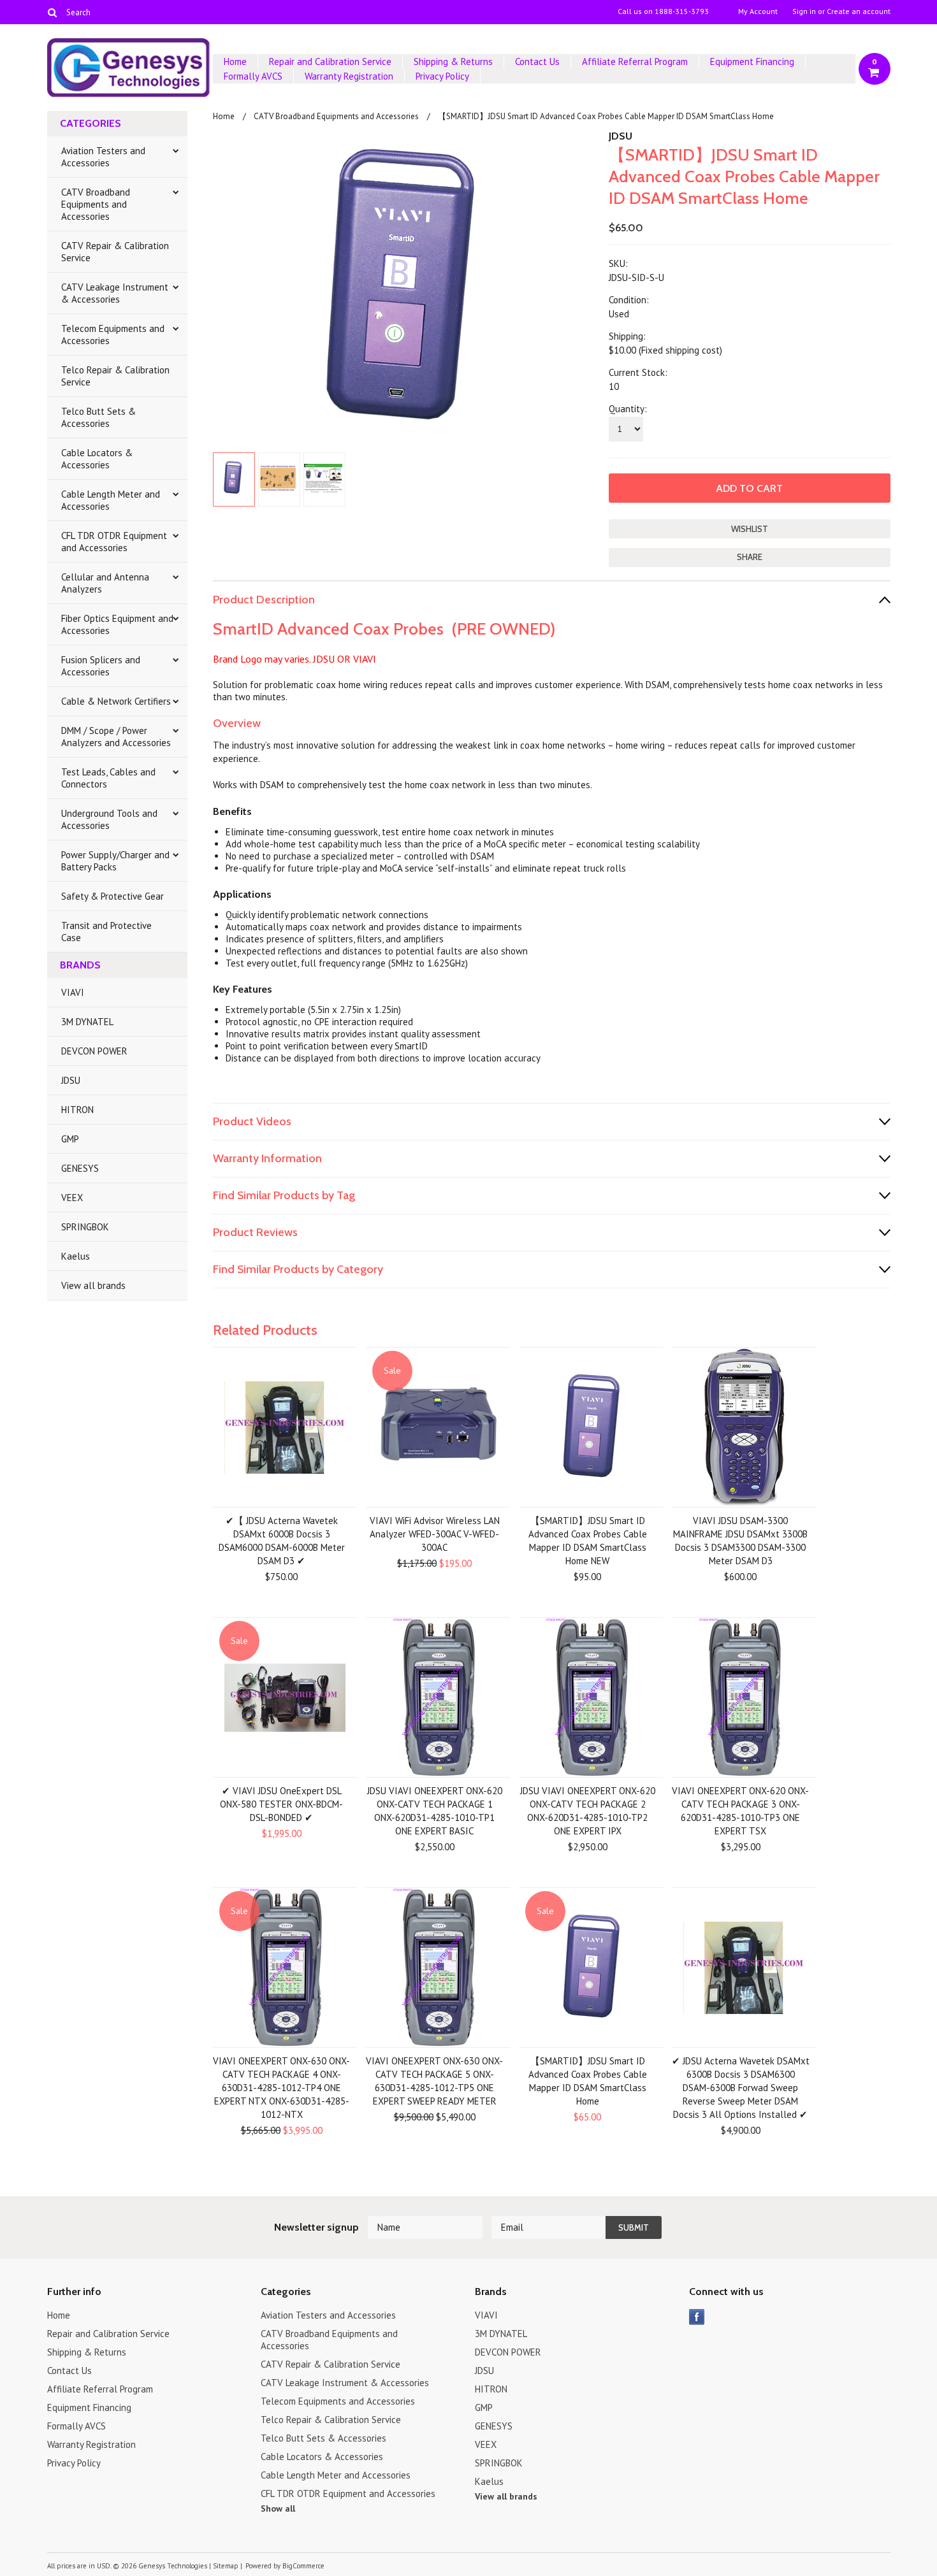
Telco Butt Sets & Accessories (98, 417)
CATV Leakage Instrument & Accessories (115, 293)
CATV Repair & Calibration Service (115, 252)
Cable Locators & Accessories (97, 459)
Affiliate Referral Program (635, 61)
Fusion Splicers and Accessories (101, 666)
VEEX (72, 1198)
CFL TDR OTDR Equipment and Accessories (114, 542)
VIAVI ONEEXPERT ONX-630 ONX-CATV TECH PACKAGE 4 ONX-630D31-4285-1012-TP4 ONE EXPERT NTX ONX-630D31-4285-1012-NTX (281, 2088)
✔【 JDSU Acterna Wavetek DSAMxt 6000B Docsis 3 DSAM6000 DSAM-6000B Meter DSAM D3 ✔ (282, 1541)
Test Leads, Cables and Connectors (108, 778)
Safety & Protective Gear (113, 896)
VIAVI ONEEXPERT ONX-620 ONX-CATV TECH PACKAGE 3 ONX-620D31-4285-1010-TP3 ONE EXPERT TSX (740, 1811)
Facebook (697, 2317)
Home (235, 61)
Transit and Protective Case (106, 932)
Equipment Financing (752, 61)
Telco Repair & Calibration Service (115, 376)
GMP (70, 1139)
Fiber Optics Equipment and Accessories (117, 624)
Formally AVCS (253, 76)
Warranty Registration (349, 76)
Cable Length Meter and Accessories (111, 500)
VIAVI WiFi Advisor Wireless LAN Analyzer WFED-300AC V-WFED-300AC (435, 1534)
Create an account (859, 11)
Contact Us (537, 61)
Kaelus (76, 1256)
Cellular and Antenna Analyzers (105, 583)
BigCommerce (303, 2566)
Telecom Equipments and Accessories (113, 335)
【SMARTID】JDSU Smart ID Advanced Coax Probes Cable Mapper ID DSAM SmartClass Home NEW (588, 1541)
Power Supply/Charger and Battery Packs (115, 861)
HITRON (77, 1110)
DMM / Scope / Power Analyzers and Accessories (116, 737)
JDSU (71, 1080)
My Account (758, 11)
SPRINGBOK (85, 1227)
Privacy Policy (442, 76)
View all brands (93, 1285)
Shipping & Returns (453, 61)
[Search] (53, 12)
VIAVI (73, 992)
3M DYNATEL (87, 1022)
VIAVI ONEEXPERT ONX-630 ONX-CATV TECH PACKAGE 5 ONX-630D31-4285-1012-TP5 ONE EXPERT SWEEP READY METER (434, 2081)
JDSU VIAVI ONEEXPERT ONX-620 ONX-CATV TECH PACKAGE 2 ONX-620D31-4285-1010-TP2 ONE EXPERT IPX (588, 1811)
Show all (278, 2508)
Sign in (804, 11)
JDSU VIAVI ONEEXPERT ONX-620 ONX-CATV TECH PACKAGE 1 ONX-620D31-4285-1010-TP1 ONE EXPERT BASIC (435, 1811)
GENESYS (80, 1168)
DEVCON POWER (94, 1051)
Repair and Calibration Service (330, 61)
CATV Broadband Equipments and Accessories (96, 204)
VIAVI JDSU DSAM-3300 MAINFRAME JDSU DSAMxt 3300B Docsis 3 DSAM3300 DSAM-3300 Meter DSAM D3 (740, 1541)
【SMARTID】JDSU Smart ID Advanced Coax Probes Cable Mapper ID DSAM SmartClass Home (588, 2081)
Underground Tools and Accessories (109, 819)
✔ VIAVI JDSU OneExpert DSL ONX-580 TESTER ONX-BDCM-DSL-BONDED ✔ (281, 1804)
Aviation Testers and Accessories (103, 157)
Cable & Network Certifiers (116, 701)
